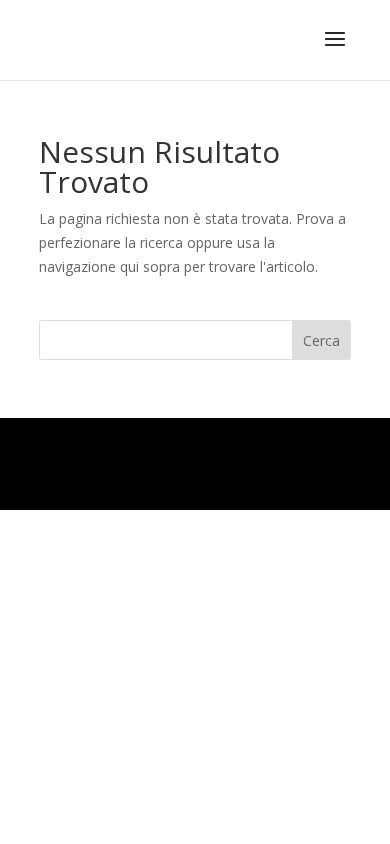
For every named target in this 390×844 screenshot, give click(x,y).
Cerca (321, 340)
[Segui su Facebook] (335, 464)
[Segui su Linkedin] (253, 464)
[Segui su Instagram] (294, 464)
